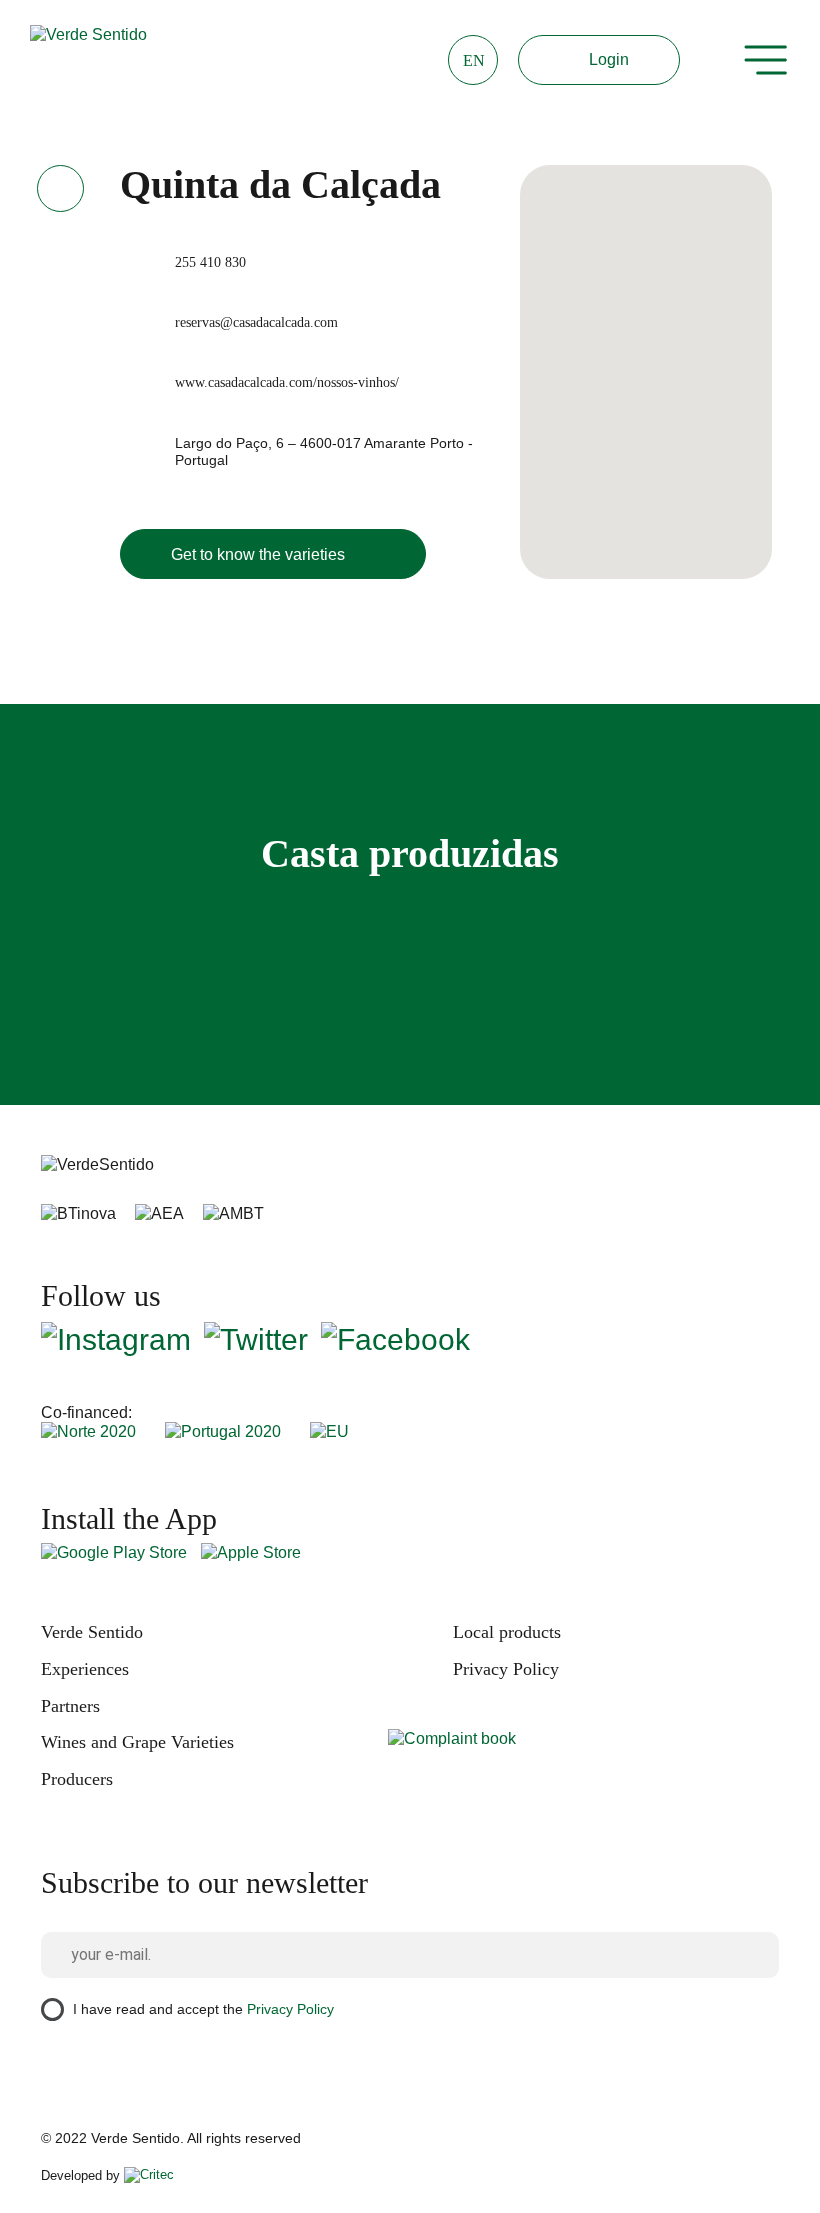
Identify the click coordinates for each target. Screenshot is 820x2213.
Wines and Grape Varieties (137, 1742)
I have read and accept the (203, 2008)
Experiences (85, 1669)
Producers (77, 1779)
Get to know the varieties (258, 554)
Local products (507, 1632)
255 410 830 (210, 262)
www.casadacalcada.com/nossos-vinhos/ (287, 382)
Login (609, 59)
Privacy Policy (506, 1669)
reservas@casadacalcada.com (256, 322)
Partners (70, 1706)
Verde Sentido (92, 1632)
